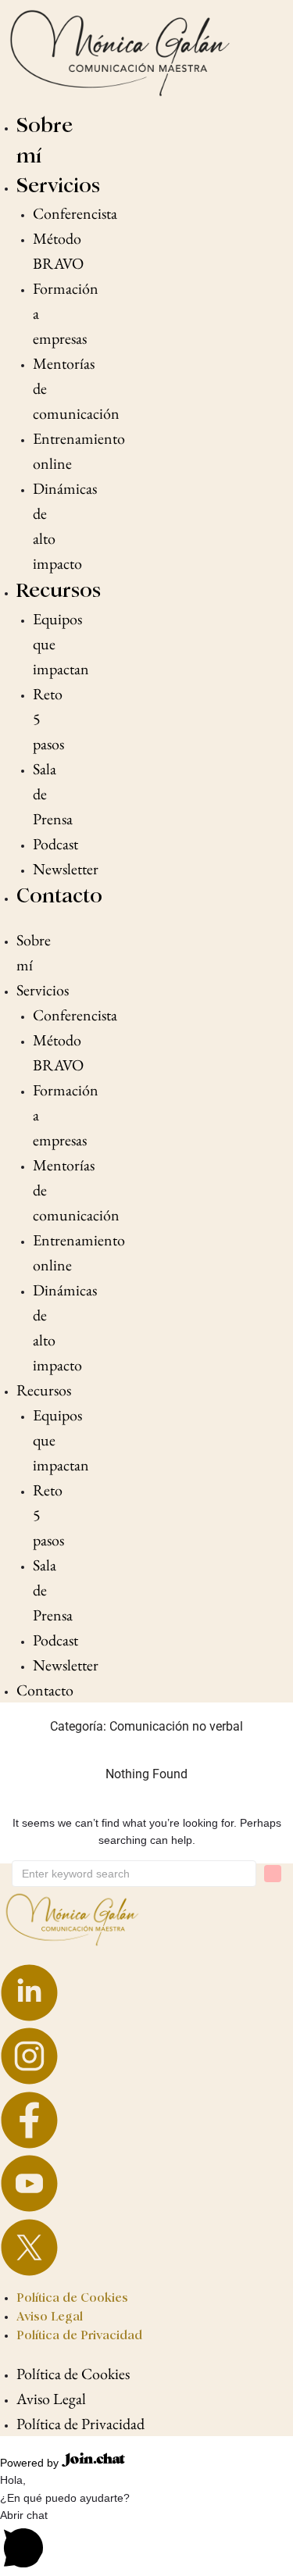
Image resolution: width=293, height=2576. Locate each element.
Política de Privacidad (79, 2335)
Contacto (59, 896)
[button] (146, 2541)
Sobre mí (34, 952)
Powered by (31, 2463)
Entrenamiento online (79, 451)
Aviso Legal (50, 2316)
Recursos (59, 590)
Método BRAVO (58, 251)
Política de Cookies (72, 2297)
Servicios (58, 186)
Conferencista (75, 213)
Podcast (55, 844)
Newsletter (66, 869)
